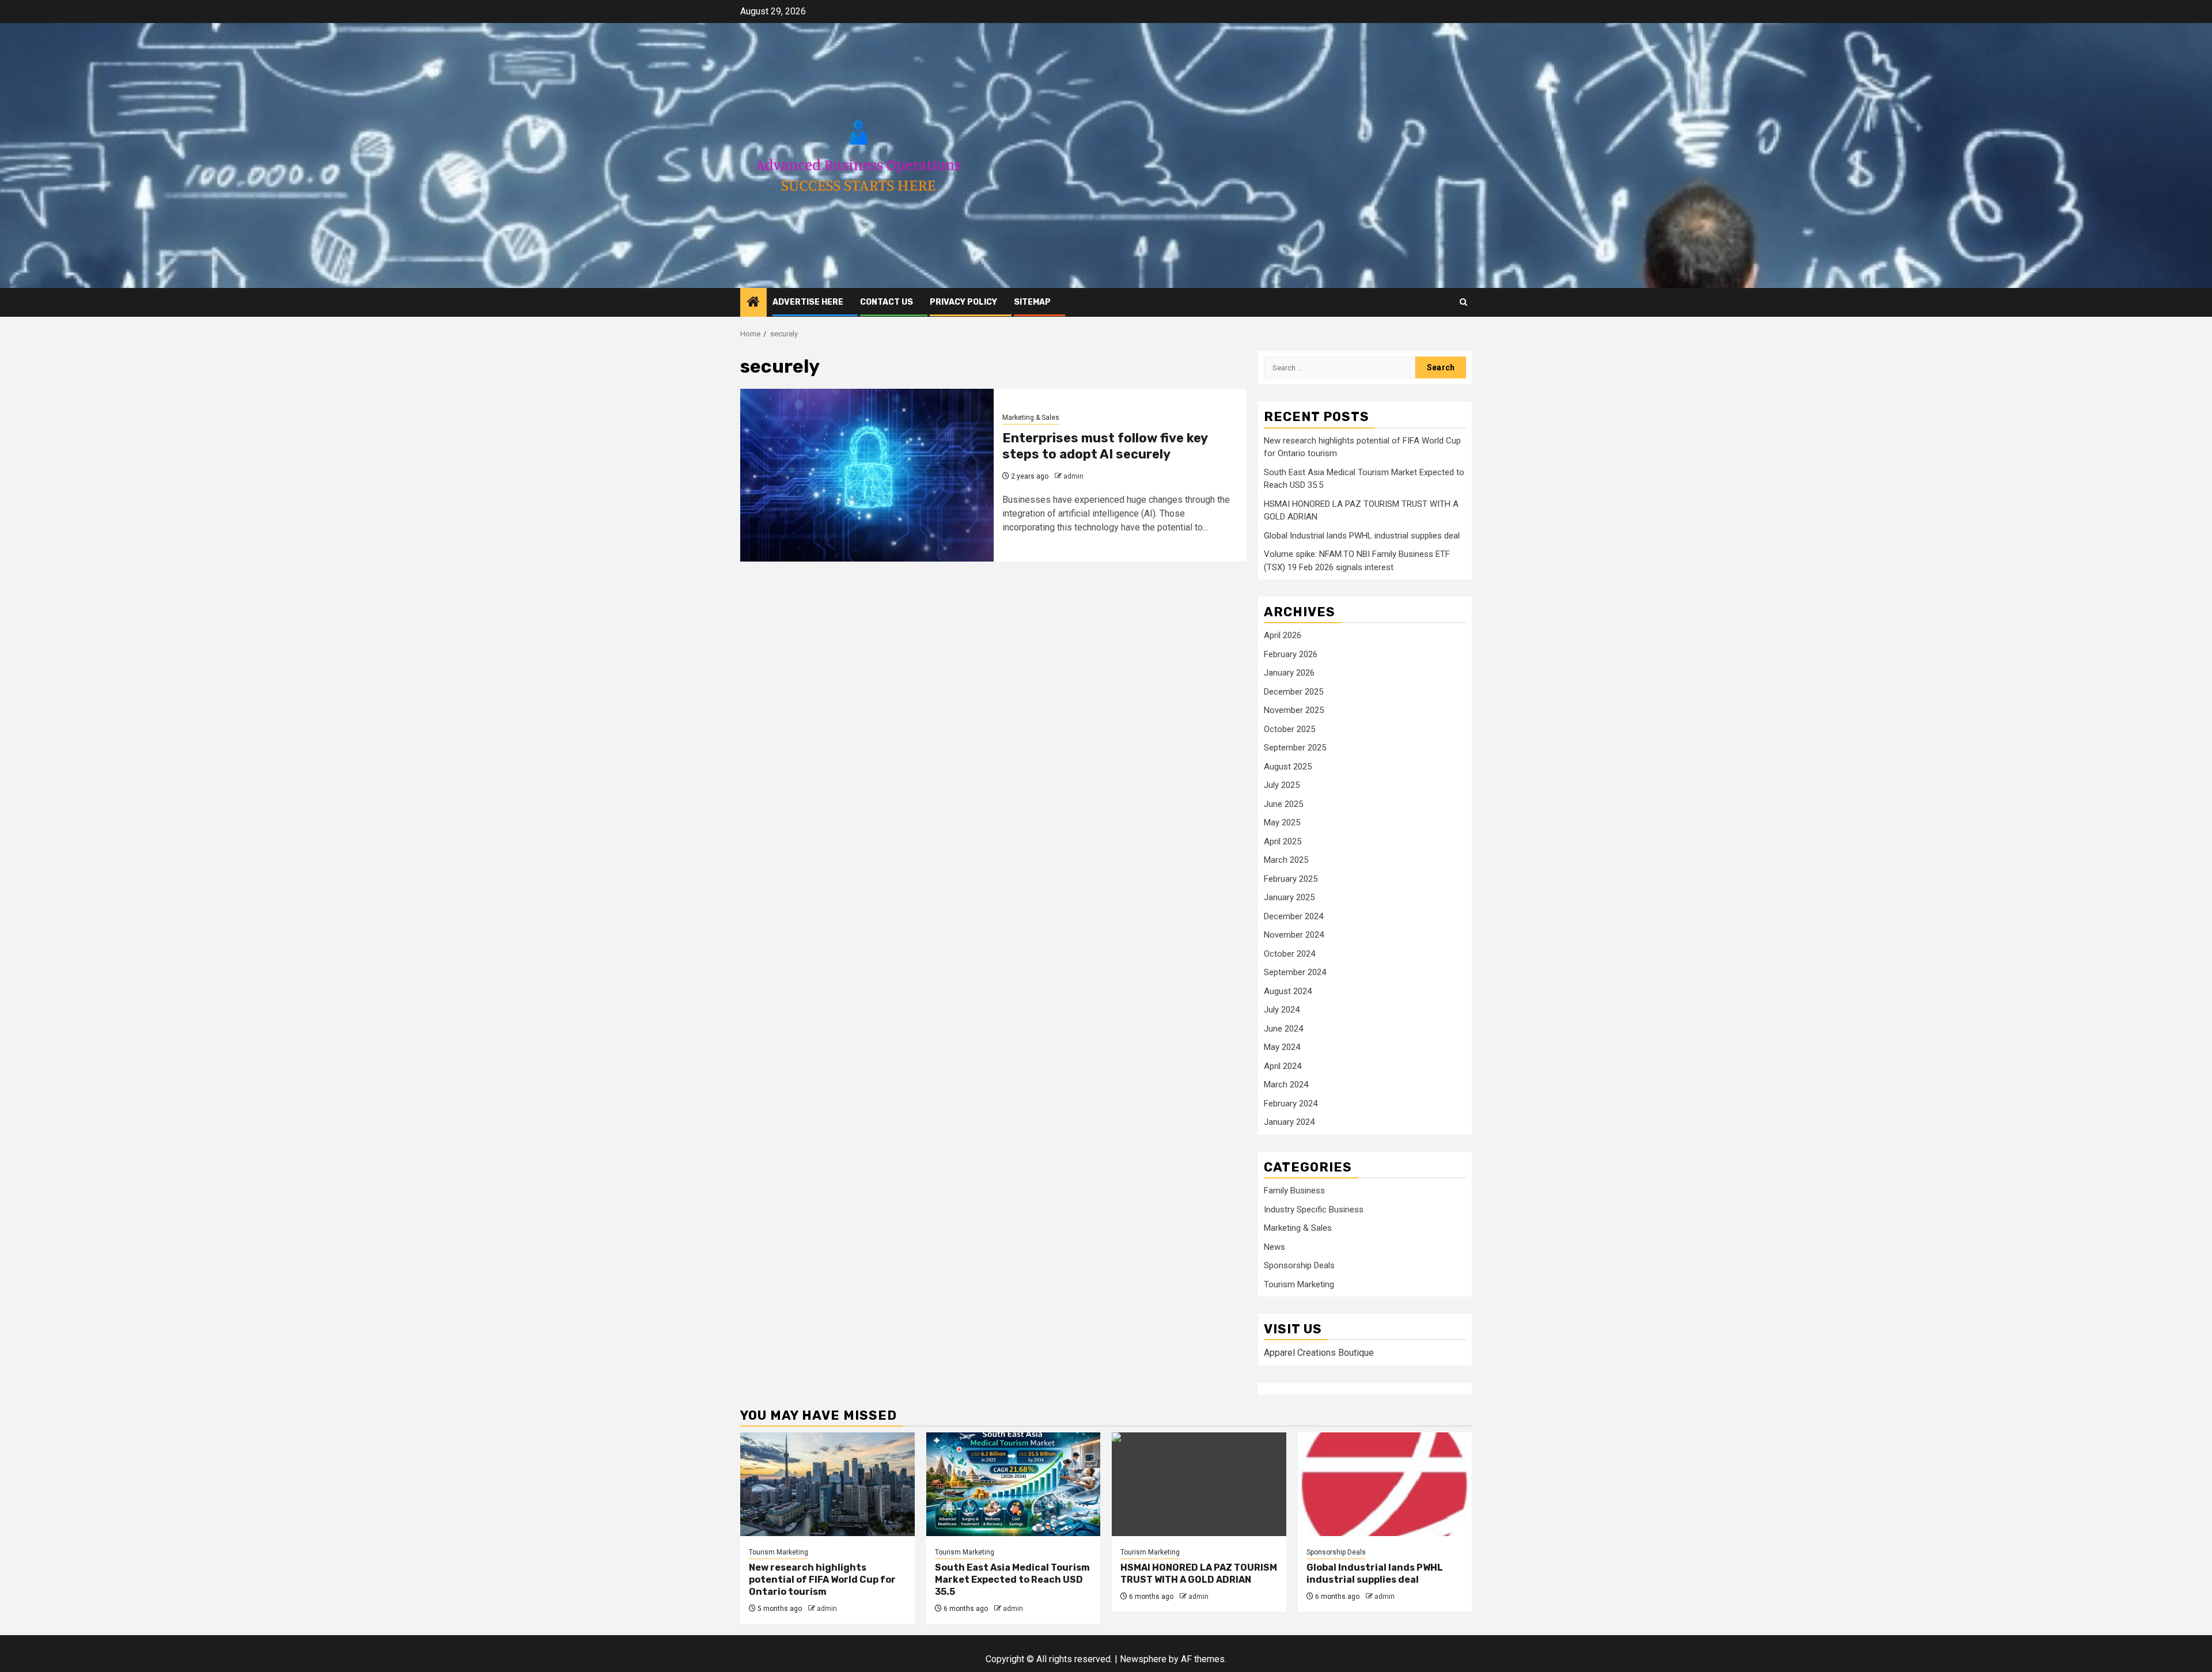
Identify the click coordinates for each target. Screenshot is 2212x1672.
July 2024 (1282, 1010)
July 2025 (1282, 785)
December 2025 (1294, 692)
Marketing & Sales (1031, 418)
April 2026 (1283, 635)
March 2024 (1286, 1085)
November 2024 (1294, 935)
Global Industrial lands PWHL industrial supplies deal (1362, 536)
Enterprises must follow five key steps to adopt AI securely (1105, 446)
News (1274, 1247)
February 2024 (1291, 1104)
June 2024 (1283, 1029)
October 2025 (1289, 729)
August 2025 (1288, 767)
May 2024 (1282, 1047)
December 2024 (1294, 916)
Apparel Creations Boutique (1319, 1353)
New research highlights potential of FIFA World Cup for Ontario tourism (822, 1580)
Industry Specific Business (1314, 1210)
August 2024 (1288, 991)
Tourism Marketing (1299, 1284)
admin (1073, 476)
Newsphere (1143, 1659)
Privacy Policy (963, 302)
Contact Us (887, 302)
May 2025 (1282, 822)
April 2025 (1283, 841)
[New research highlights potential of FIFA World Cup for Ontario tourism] (827, 1484)
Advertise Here (808, 302)
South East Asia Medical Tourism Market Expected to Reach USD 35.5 (1012, 1580)
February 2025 (1291, 879)
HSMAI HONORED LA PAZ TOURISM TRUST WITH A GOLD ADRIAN (1199, 1574)
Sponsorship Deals (1299, 1265)
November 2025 (1294, 710)
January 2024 (1289, 1122)
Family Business (1294, 1191)
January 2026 (1289, 673)
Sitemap (1032, 302)
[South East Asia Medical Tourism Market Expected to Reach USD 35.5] (1014, 1484)
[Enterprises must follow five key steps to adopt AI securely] (867, 475)
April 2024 (1283, 1066)
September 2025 (1295, 748)
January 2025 (1289, 897)
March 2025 (1286, 860)
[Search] (1463, 302)
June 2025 (1283, 804)
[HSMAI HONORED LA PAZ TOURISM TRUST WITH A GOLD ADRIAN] (1199, 1484)
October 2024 (1289, 954)
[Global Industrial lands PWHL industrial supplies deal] (1385, 1484)
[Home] (753, 303)
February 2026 (1291, 654)
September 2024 (1295, 972)
